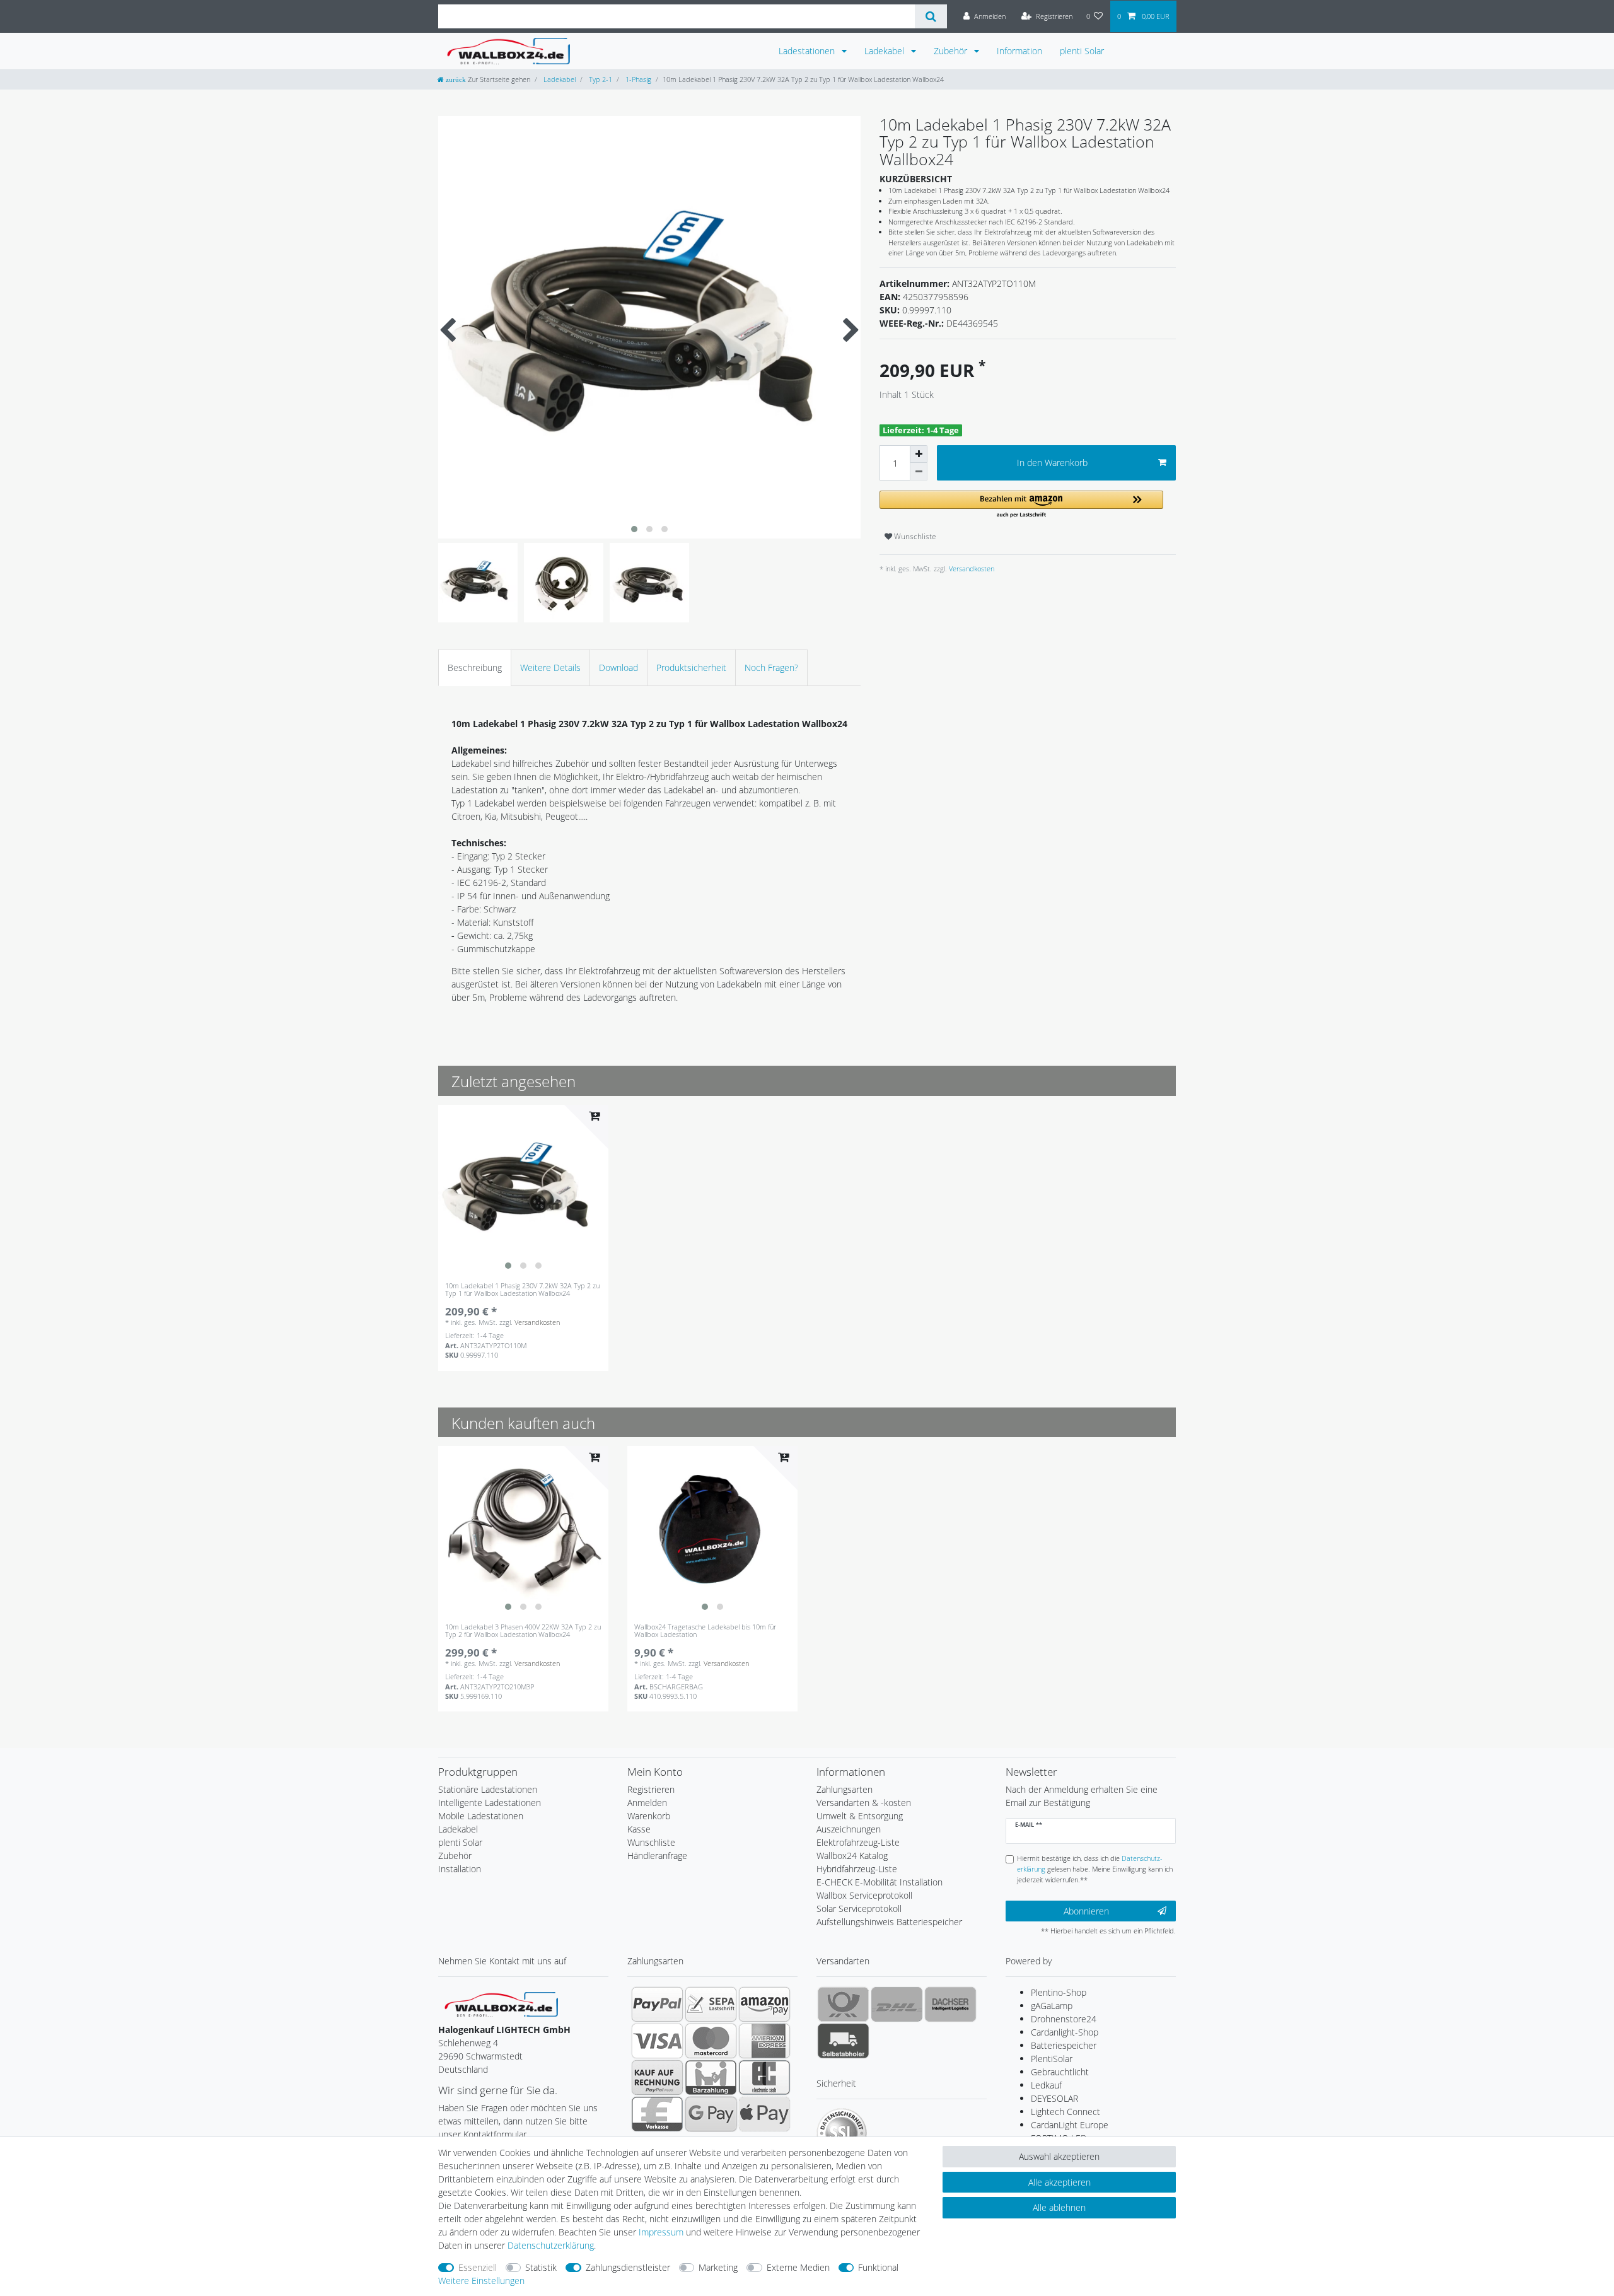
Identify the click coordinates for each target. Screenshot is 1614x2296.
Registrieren (651, 1789)
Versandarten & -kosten (864, 1803)
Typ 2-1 (600, 79)
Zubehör (952, 51)
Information (1019, 51)
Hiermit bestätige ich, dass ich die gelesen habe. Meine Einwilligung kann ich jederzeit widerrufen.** (1095, 1869)
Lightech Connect (1065, 2112)
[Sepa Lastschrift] (711, 2004)
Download (618, 667)
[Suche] (931, 16)
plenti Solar (1082, 51)
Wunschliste (914, 536)
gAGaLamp (1052, 2006)
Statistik (541, 2267)
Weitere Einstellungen (481, 2281)
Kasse (639, 1829)
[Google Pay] (711, 2114)
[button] (1021, 505)
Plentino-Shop (1059, 1992)
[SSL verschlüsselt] (842, 2133)
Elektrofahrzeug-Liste (858, 1842)
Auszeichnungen (849, 1829)
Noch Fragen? (771, 667)
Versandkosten (971, 568)
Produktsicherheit (691, 667)
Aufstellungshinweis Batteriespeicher (889, 1922)
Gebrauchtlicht (1060, 2072)
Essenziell (478, 2267)
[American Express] (764, 2041)
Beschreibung (475, 667)
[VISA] (657, 2041)
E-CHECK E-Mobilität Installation (880, 1882)
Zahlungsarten (845, 1789)
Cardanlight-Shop (1065, 2032)
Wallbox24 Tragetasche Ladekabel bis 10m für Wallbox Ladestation (705, 1631)
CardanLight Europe (1070, 2125)
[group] (523, 1190)
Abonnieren (1086, 1911)
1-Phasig (637, 79)
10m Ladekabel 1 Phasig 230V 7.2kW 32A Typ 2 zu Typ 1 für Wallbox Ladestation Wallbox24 (522, 1290)
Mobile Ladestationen (481, 1816)
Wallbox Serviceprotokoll (864, 1895)
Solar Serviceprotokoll (859, 1908)
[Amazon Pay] (764, 2004)
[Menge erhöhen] (919, 454)
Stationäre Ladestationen (488, 1789)
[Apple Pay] (764, 2114)
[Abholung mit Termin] (843, 2041)
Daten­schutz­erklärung (551, 2245)
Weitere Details (550, 667)
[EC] (764, 2077)
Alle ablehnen (1059, 2207)
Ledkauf (1046, 2085)
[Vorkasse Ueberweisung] (657, 2114)
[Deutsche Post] (843, 2004)
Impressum (661, 2232)
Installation (460, 1869)
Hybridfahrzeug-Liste (857, 1869)
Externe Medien (798, 2267)
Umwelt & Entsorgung (860, 1816)
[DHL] (897, 2004)
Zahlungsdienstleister (628, 2267)
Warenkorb (649, 1816)
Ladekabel (885, 51)
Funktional (878, 2267)
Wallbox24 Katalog (852, 1856)
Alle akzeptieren (1060, 2182)
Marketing (718, 2267)
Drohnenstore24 (1064, 2019)
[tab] (475, 667)
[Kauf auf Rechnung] (657, 2077)
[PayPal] (657, 2004)
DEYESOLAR (1054, 2098)
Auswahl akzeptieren (1059, 2156)
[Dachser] (950, 2004)
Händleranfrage (657, 1856)
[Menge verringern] (919, 472)
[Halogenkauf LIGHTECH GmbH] (501, 2003)
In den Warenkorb (1052, 463)
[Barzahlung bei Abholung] (711, 2077)
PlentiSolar (1052, 2059)
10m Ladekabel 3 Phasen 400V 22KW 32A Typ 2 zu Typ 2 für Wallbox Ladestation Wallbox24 (523, 1631)
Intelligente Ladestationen (490, 1803)
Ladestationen (808, 51)
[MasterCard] (711, 2041)
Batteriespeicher (1064, 2045)
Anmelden (647, 1803)
